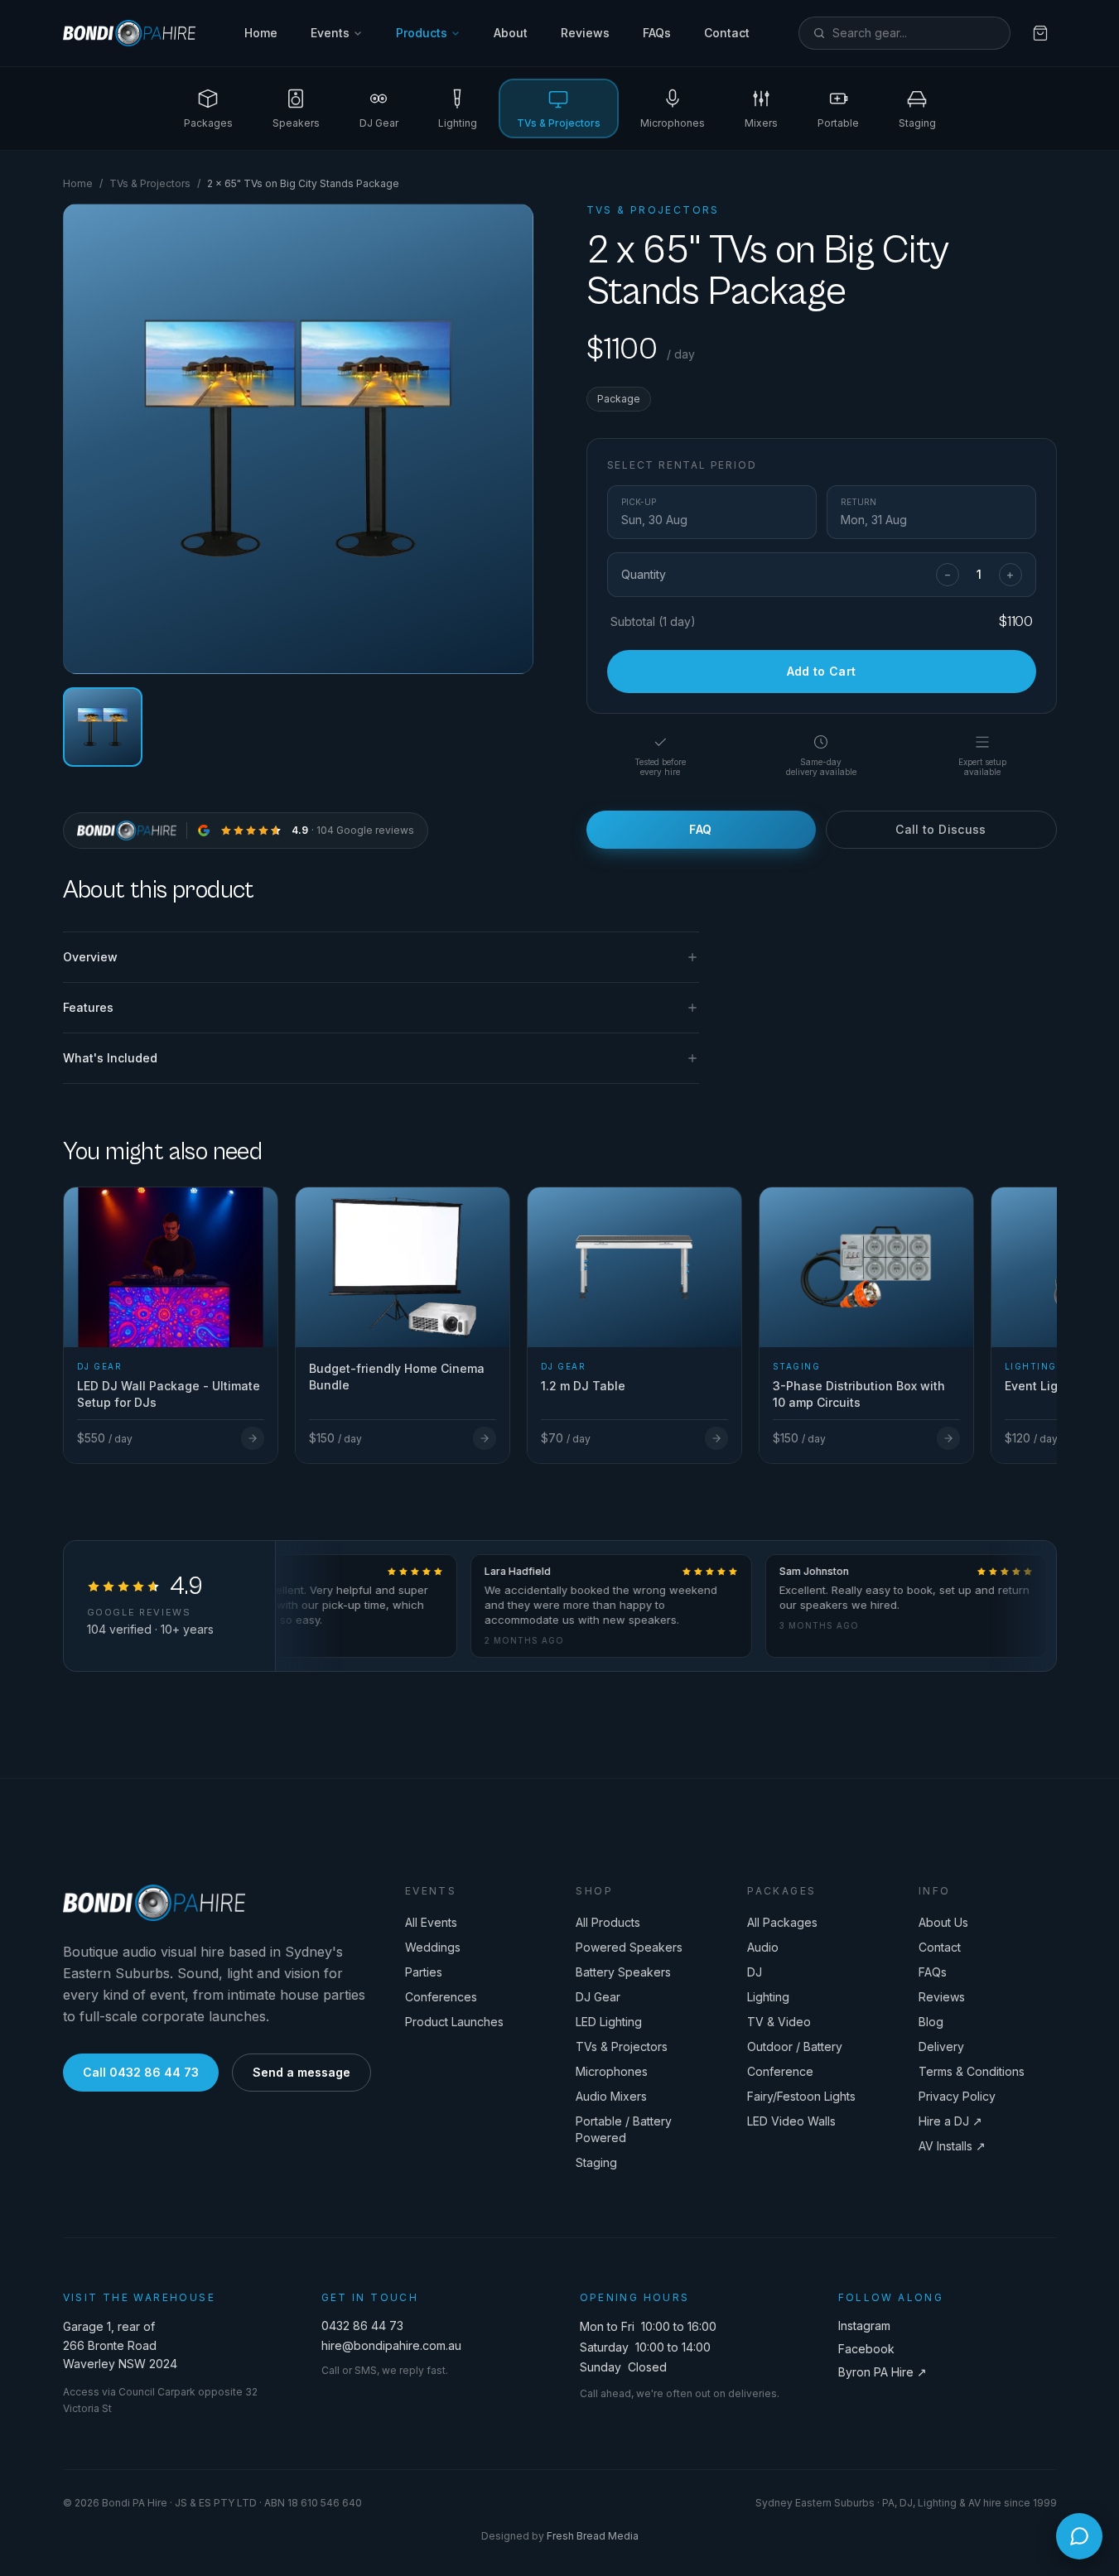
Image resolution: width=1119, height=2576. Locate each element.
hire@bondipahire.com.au (391, 2345)
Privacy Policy (957, 2096)
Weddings (433, 1947)
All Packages (782, 1922)
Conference (780, 2071)
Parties (424, 1972)
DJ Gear (598, 1997)
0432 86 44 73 (362, 2326)
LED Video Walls (791, 2121)
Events (330, 33)
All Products (608, 1922)
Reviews (585, 33)
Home (261, 33)
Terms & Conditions (972, 2071)
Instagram (864, 2326)
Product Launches (454, 2022)
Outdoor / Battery (795, 2046)
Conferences (441, 1997)
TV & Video (779, 2022)
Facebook (866, 2349)
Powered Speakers (629, 1947)
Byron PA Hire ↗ (883, 2372)
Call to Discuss (941, 829)
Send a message (301, 2072)
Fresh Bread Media (593, 2536)
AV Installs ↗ (952, 2146)
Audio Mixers (611, 2096)
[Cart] (1040, 33)
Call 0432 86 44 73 (141, 2072)
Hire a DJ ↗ (950, 2121)
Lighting (768, 1997)
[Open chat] (1079, 2536)
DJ (755, 1972)
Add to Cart (822, 671)
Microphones (612, 2071)
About (511, 33)
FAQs (657, 33)
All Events (431, 1922)
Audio (763, 1947)
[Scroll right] (1050, 1306)
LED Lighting (609, 2022)
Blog (931, 2022)
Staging (596, 2162)
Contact (727, 33)
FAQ (700, 829)
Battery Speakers (623, 1972)
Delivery (941, 2046)
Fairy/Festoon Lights (801, 2096)
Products (422, 33)
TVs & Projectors (150, 183)
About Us (943, 1922)
